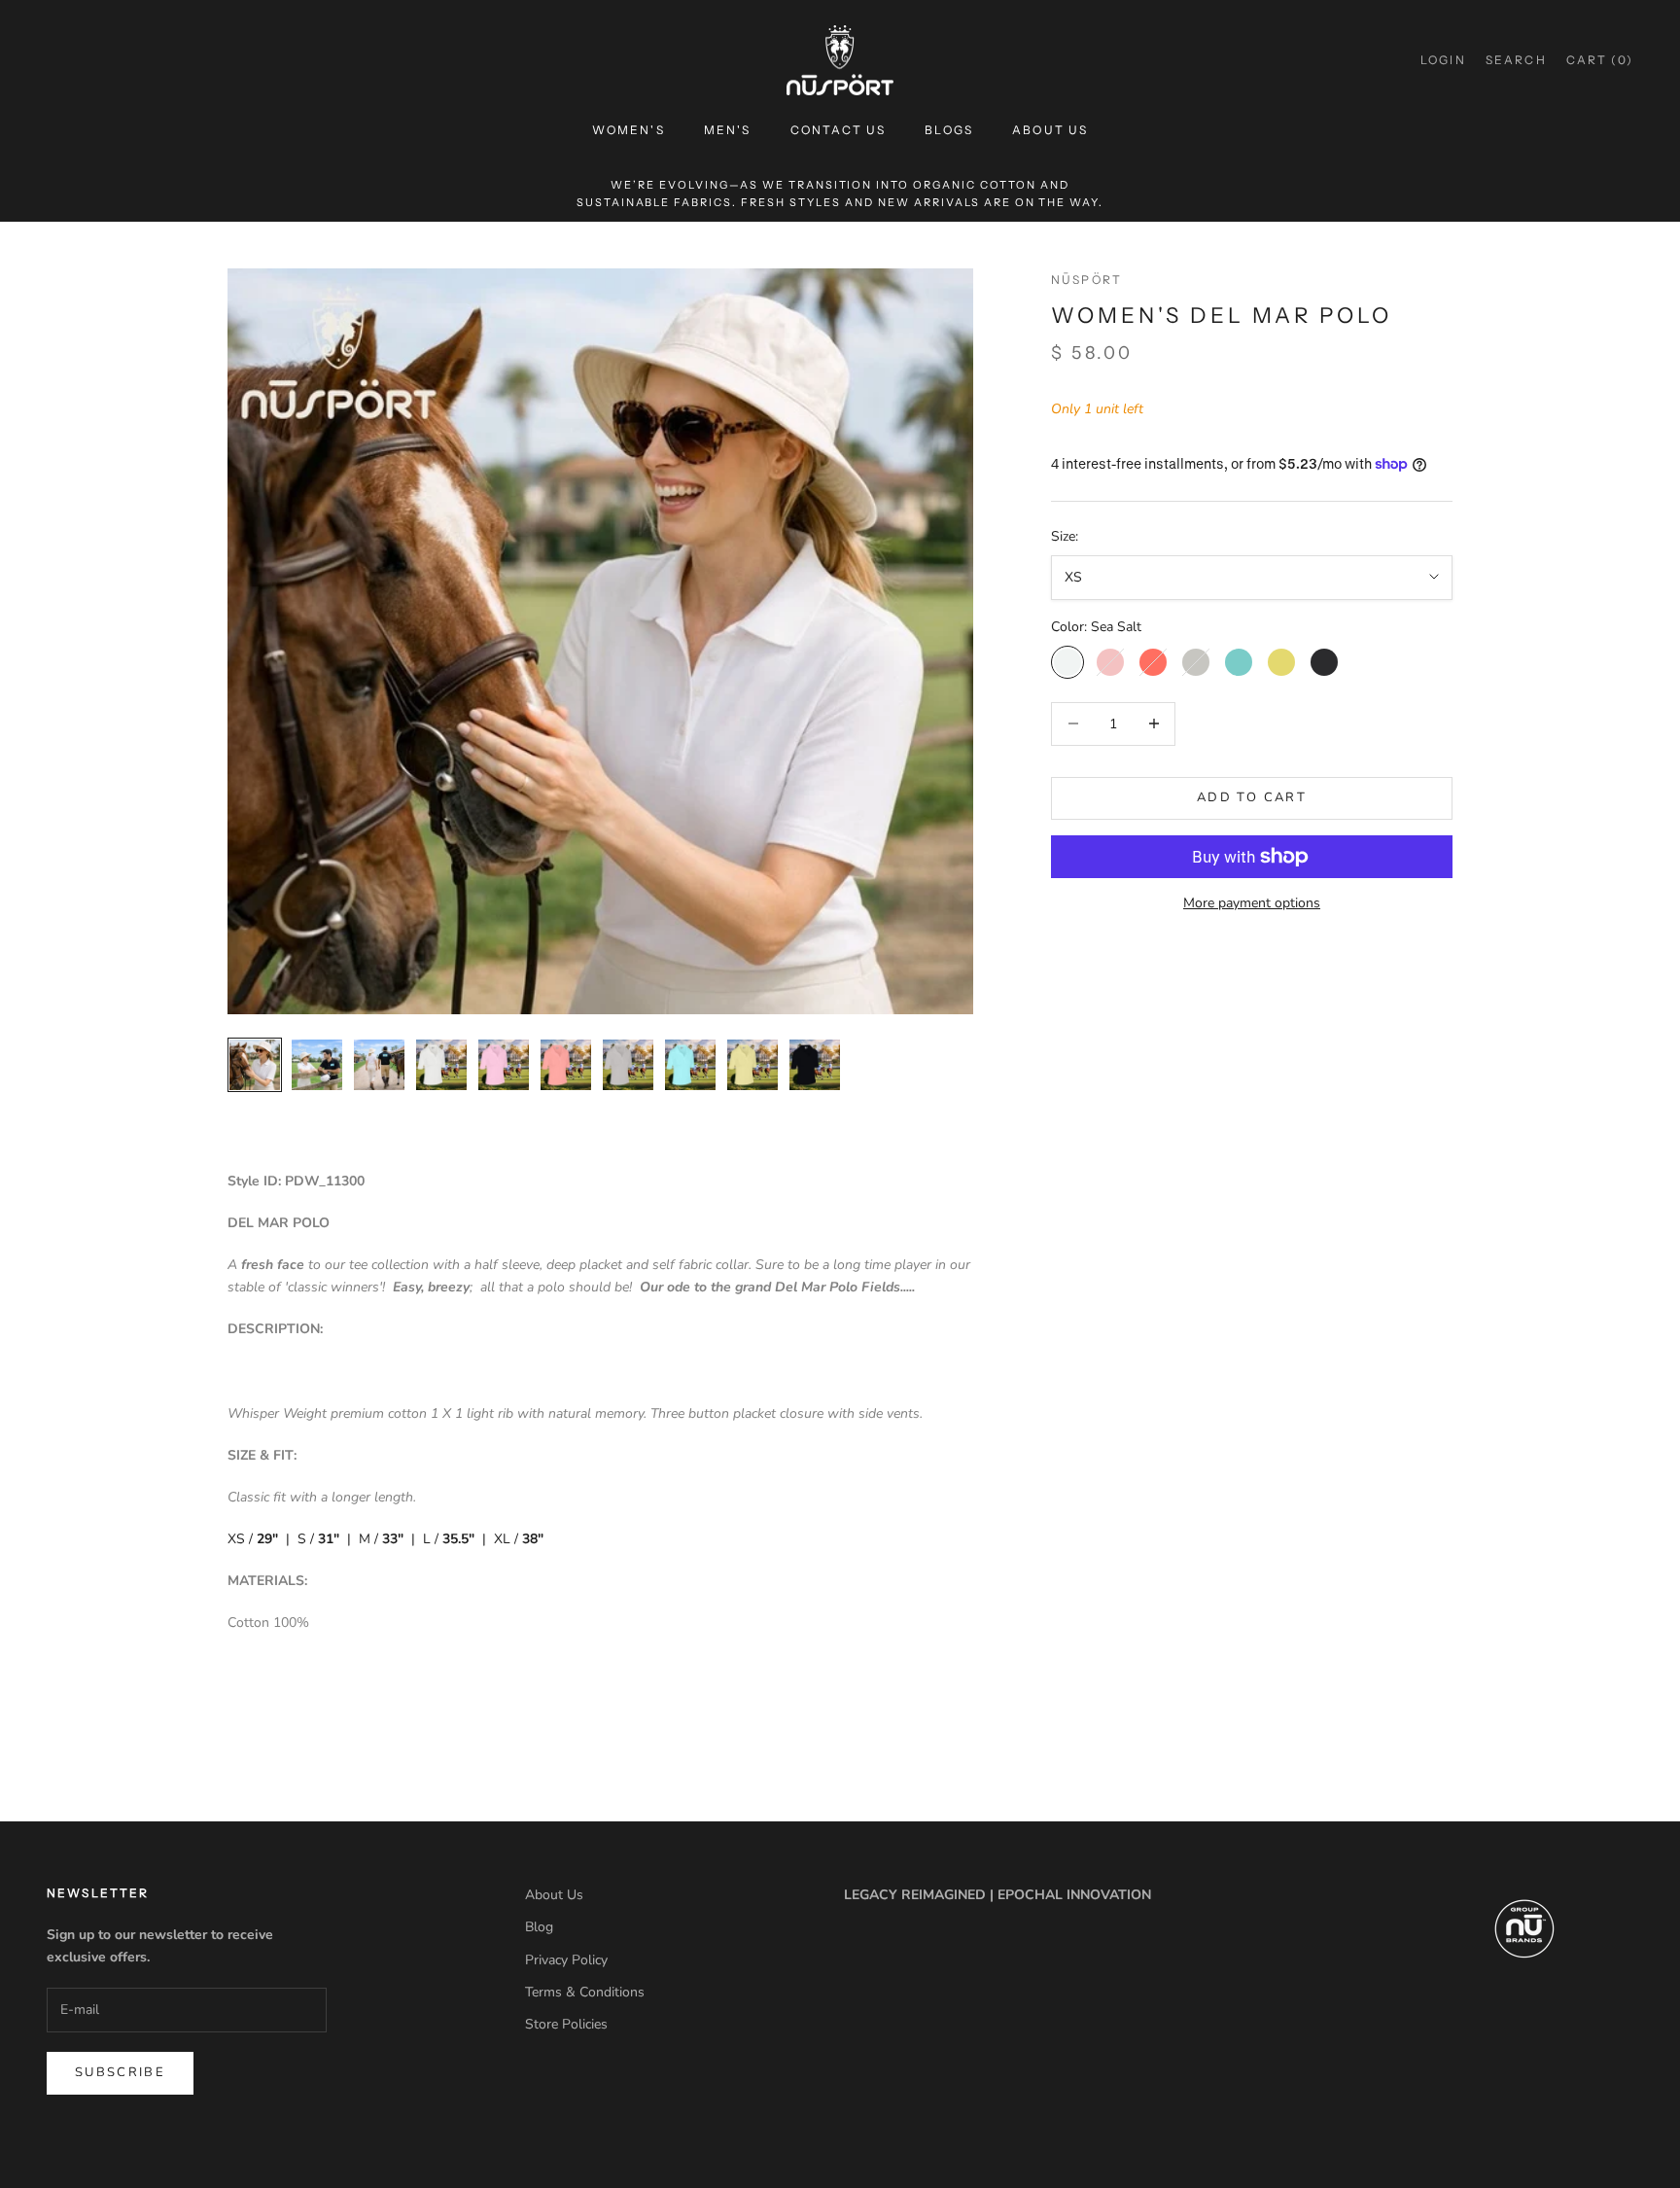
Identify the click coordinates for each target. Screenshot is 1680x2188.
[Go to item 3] (379, 1065)
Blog (539, 1927)
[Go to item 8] (690, 1065)
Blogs (949, 130)
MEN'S (728, 130)
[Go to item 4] (441, 1065)
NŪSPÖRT (1086, 280)
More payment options (1252, 903)
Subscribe (120, 2072)
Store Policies (566, 2024)
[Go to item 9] (752, 1065)
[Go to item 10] (815, 1065)
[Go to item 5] (504, 1065)
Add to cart (1252, 797)
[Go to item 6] (566, 1065)
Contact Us (839, 130)
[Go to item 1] (255, 1065)
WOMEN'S (629, 130)
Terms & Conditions (585, 1992)
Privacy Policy (566, 1960)
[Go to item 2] (317, 1065)
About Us (1050, 130)
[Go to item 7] (628, 1065)
